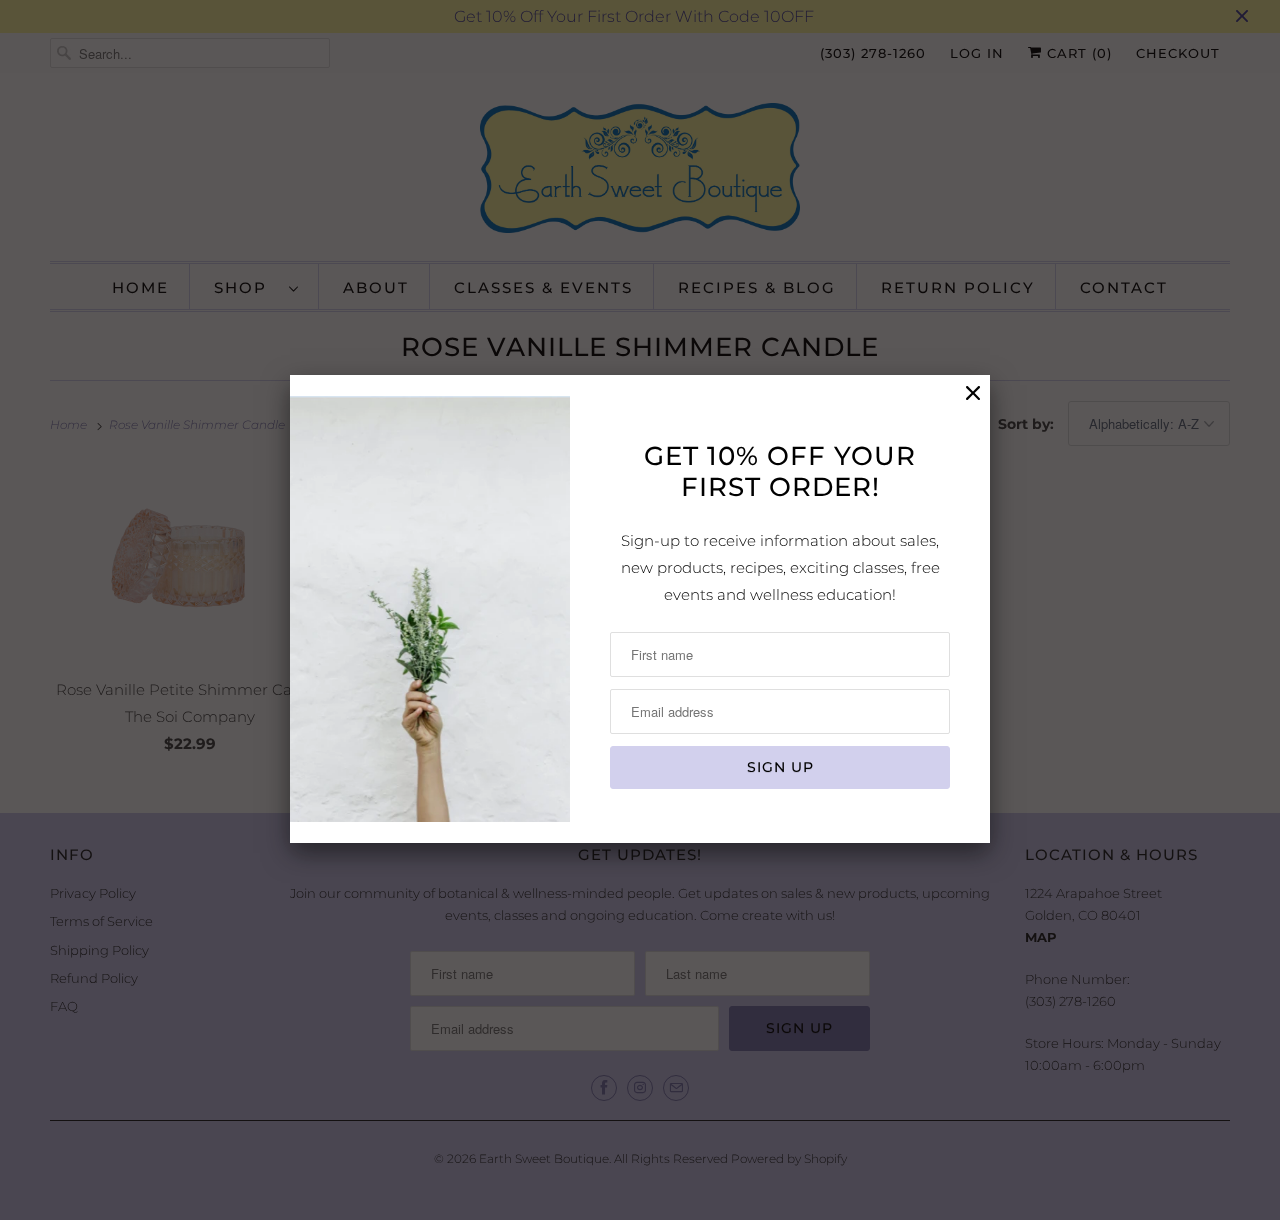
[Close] (973, 393)
